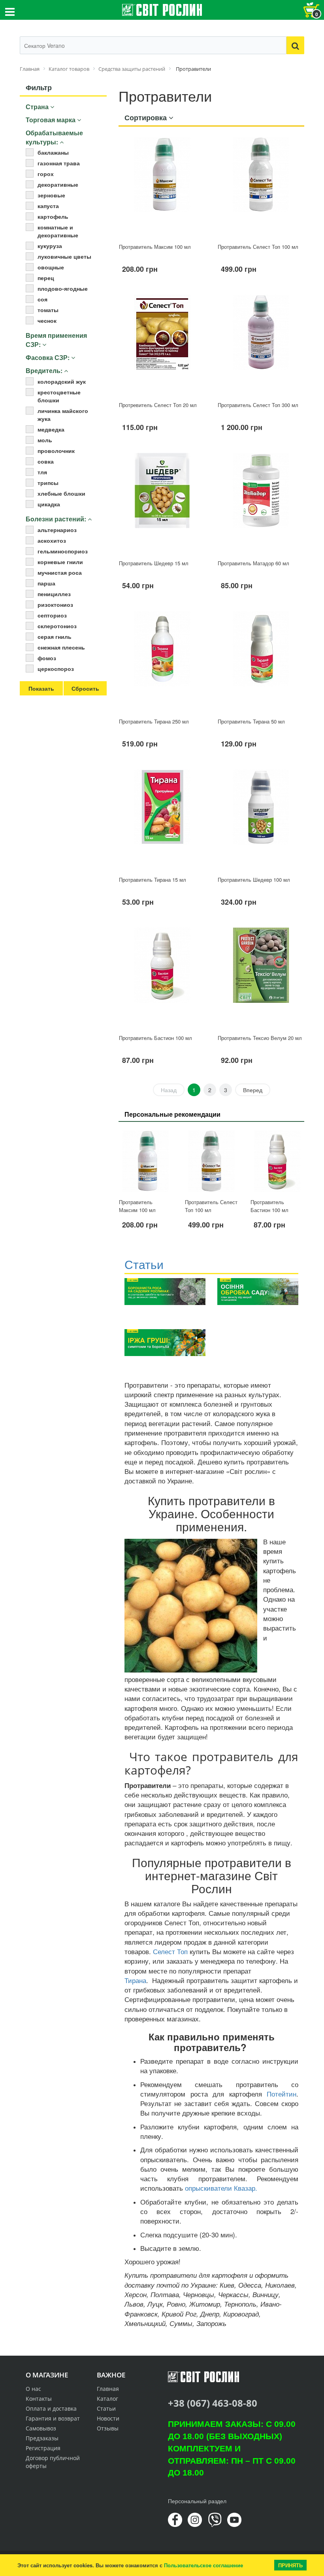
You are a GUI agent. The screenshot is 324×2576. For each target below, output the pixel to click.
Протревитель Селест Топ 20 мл (158, 405)
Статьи (106, 2408)
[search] (295, 45)
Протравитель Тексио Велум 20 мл (260, 1038)
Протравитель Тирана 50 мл (251, 721)
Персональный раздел (197, 2501)
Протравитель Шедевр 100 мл (254, 880)
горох (46, 174)
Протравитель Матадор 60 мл (253, 563)
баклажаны (53, 152)
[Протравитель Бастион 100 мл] (162, 978)
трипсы (48, 483)
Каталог (107, 2399)
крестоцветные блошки (59, 396)
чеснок (47, 320)
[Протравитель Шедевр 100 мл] (261, 819)
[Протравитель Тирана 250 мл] (162, 661)
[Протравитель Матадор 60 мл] (261, 503)
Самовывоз (41, 2428)
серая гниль (55, 636)
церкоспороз (56, 669)
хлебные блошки (61, 493)
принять (290, 2565)
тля (42, 472)
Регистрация (43, 2448)
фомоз (47, 658)
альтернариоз (57, 530)
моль (45, 440)
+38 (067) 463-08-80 (213, 2403)
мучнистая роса (60, 572)
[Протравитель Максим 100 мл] (162, 187)
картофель (53, 216)
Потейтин (282, 2094)
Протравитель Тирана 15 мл (153, 880)
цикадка (49, 504)
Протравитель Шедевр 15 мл (154, 563)
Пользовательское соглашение (203, 2565)
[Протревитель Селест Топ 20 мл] (162, 345)
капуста (48, 206)
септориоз (52, 615)
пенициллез (54, 594)
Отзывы (108, 2428)
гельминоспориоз (63, 551)
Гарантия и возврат (53, 2418)
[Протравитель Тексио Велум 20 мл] (261, 978)
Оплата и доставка (51, 2408)
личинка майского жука (63, 415)
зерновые (51, 195)
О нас (33, 2389)
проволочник (56, 451)
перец (46, 278)
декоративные (58, 184)
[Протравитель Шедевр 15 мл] (162, 503)
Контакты (39, 2399)
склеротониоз (57, 626)
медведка (51, 429)
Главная (108, 2389)
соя (42, 299)
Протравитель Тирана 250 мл (154, 721)
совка (46, 461)
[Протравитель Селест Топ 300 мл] (261, 345)
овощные (51, 267)
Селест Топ (170, 1951)
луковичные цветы (64, 256)
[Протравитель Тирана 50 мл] (261, 661)
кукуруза (50, 246)
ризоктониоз (55, 604)
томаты (48, 310)
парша (46, 583)
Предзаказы (42, 2438)
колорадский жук (62, 381)
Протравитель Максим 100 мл (155, 247)
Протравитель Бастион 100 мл (155, 1038)
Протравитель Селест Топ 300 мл (258, 405)
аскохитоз (52, 540)
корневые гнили (60, 562)
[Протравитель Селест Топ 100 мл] (261, 187)
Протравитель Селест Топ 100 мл (258, 247)
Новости (108, 2418)
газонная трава (59, 163)
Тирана (135, 1980)
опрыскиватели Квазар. (222, 2188)
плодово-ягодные (63, 288)
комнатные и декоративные (58, 231)
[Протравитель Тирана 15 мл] (162, 819)
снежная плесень (61, 647)
